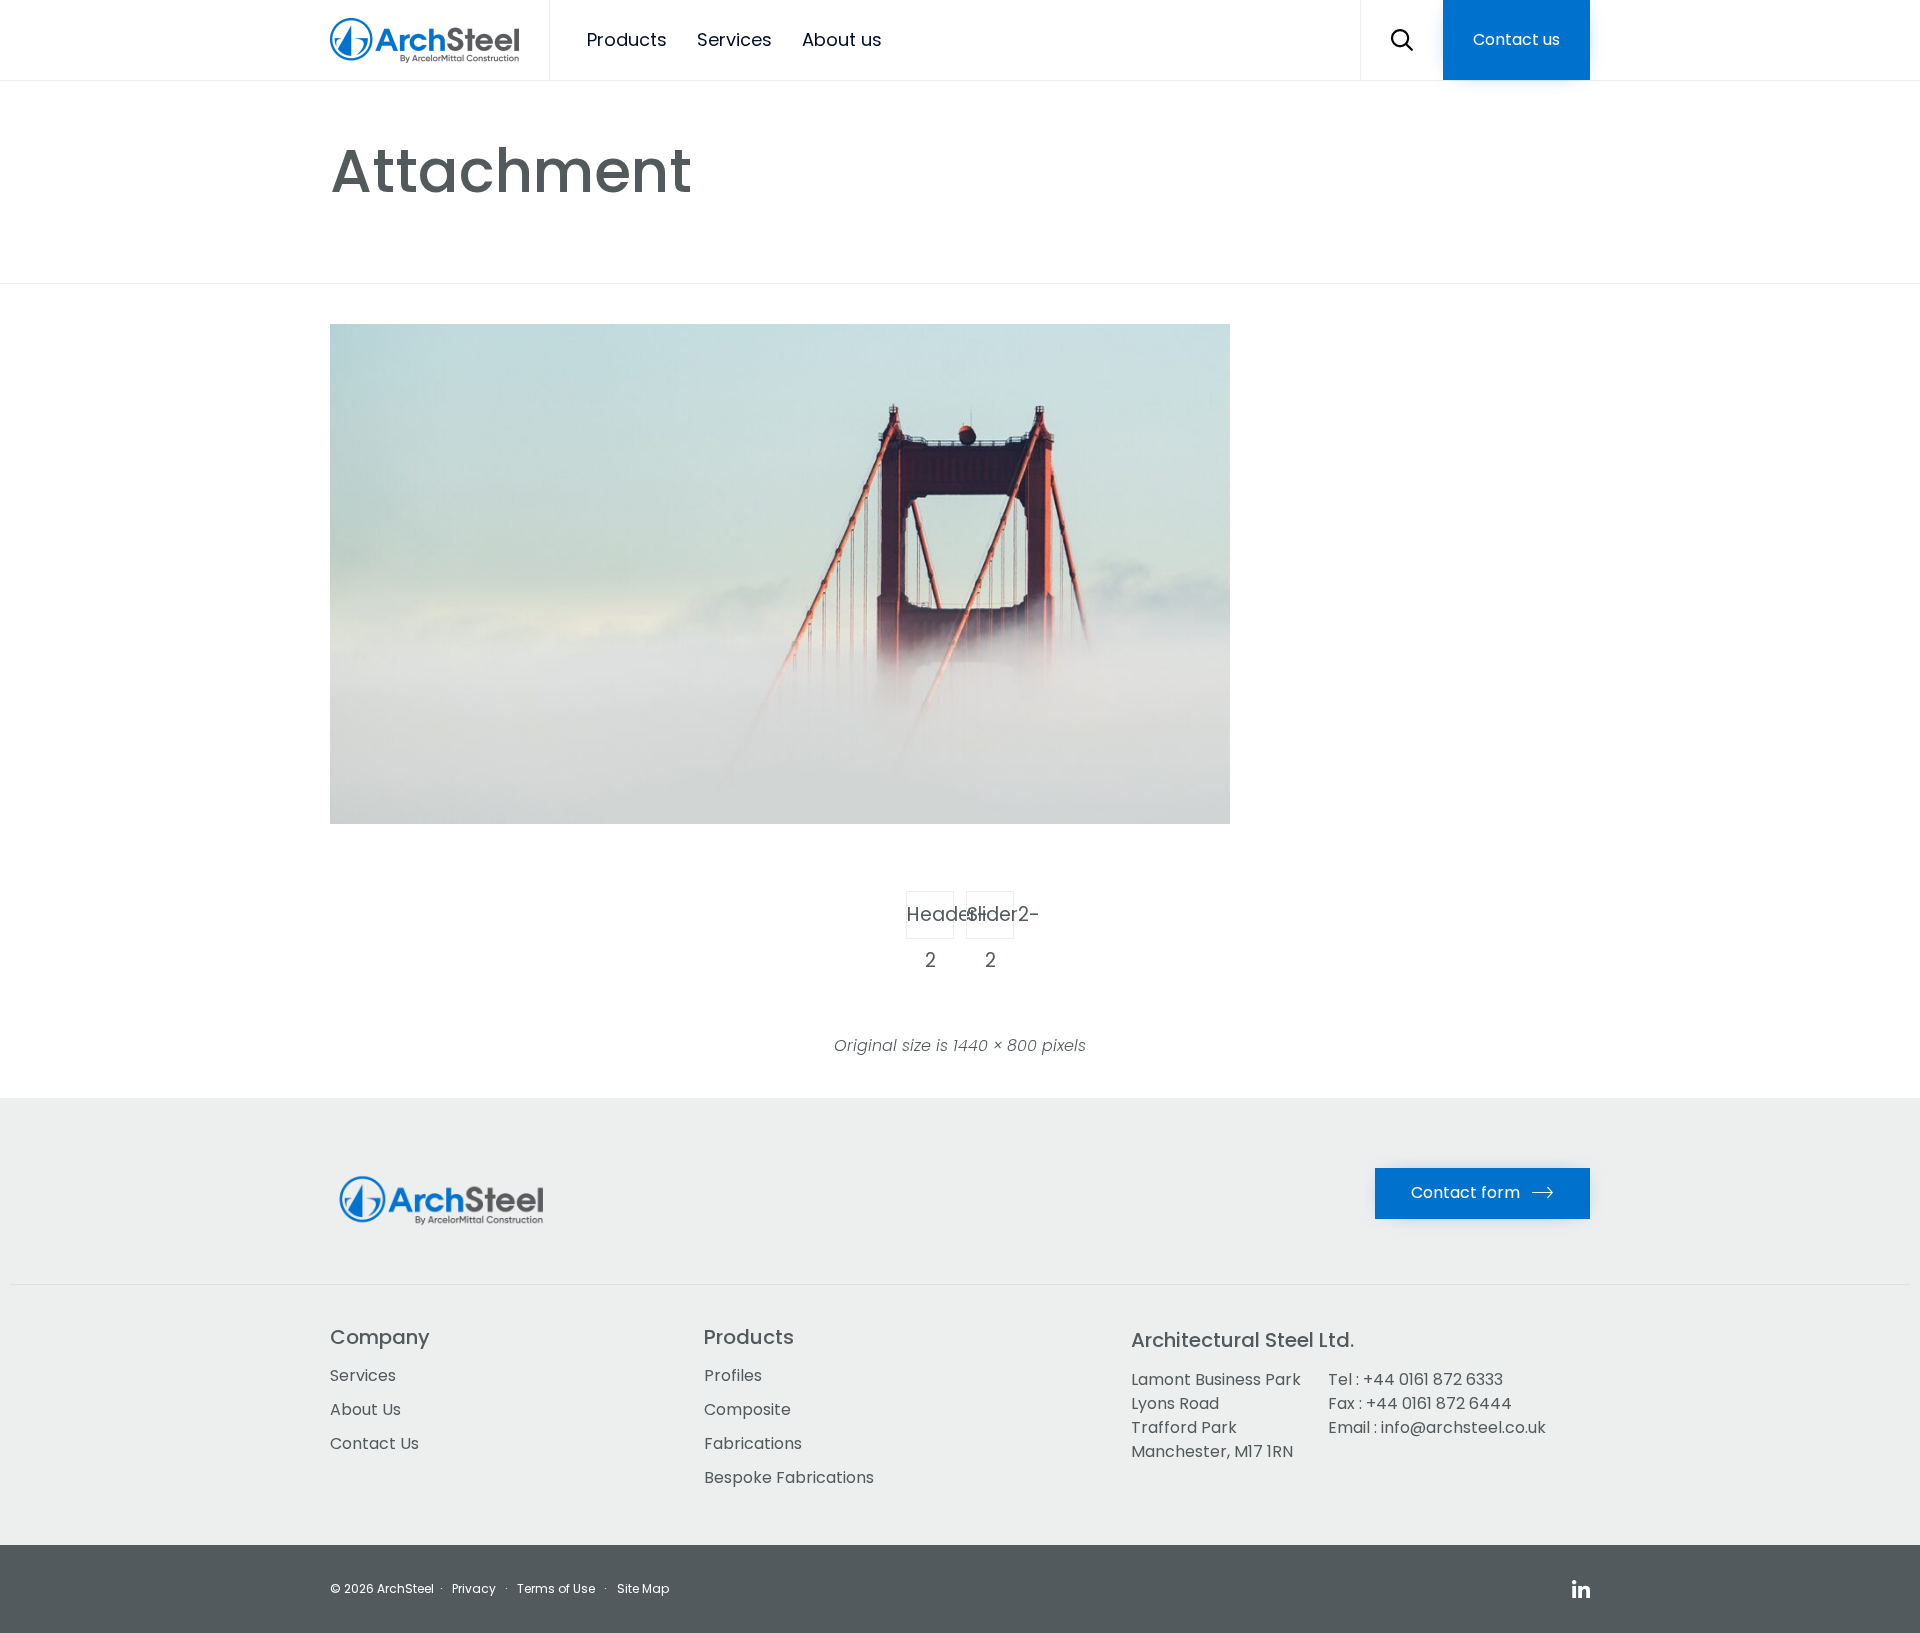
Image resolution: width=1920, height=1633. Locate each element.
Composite (747, 1409)
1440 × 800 (995, 1045)
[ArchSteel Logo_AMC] (448, 1237)
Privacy (474, 1588)
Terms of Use (556, 1588)
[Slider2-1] (780, 819)
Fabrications (753, 1443)
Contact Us (374, 1443)
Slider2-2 (990, 920)
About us (842, 39)
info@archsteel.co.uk (1463, 1427)
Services (734, 39)
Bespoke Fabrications (789, 1477)
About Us (365, 1409)
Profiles (733, 1375)
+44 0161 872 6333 (1433, 1379)
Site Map (643, 1588)
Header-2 (930, 920)
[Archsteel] (424, 40)
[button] (1516, 40)
